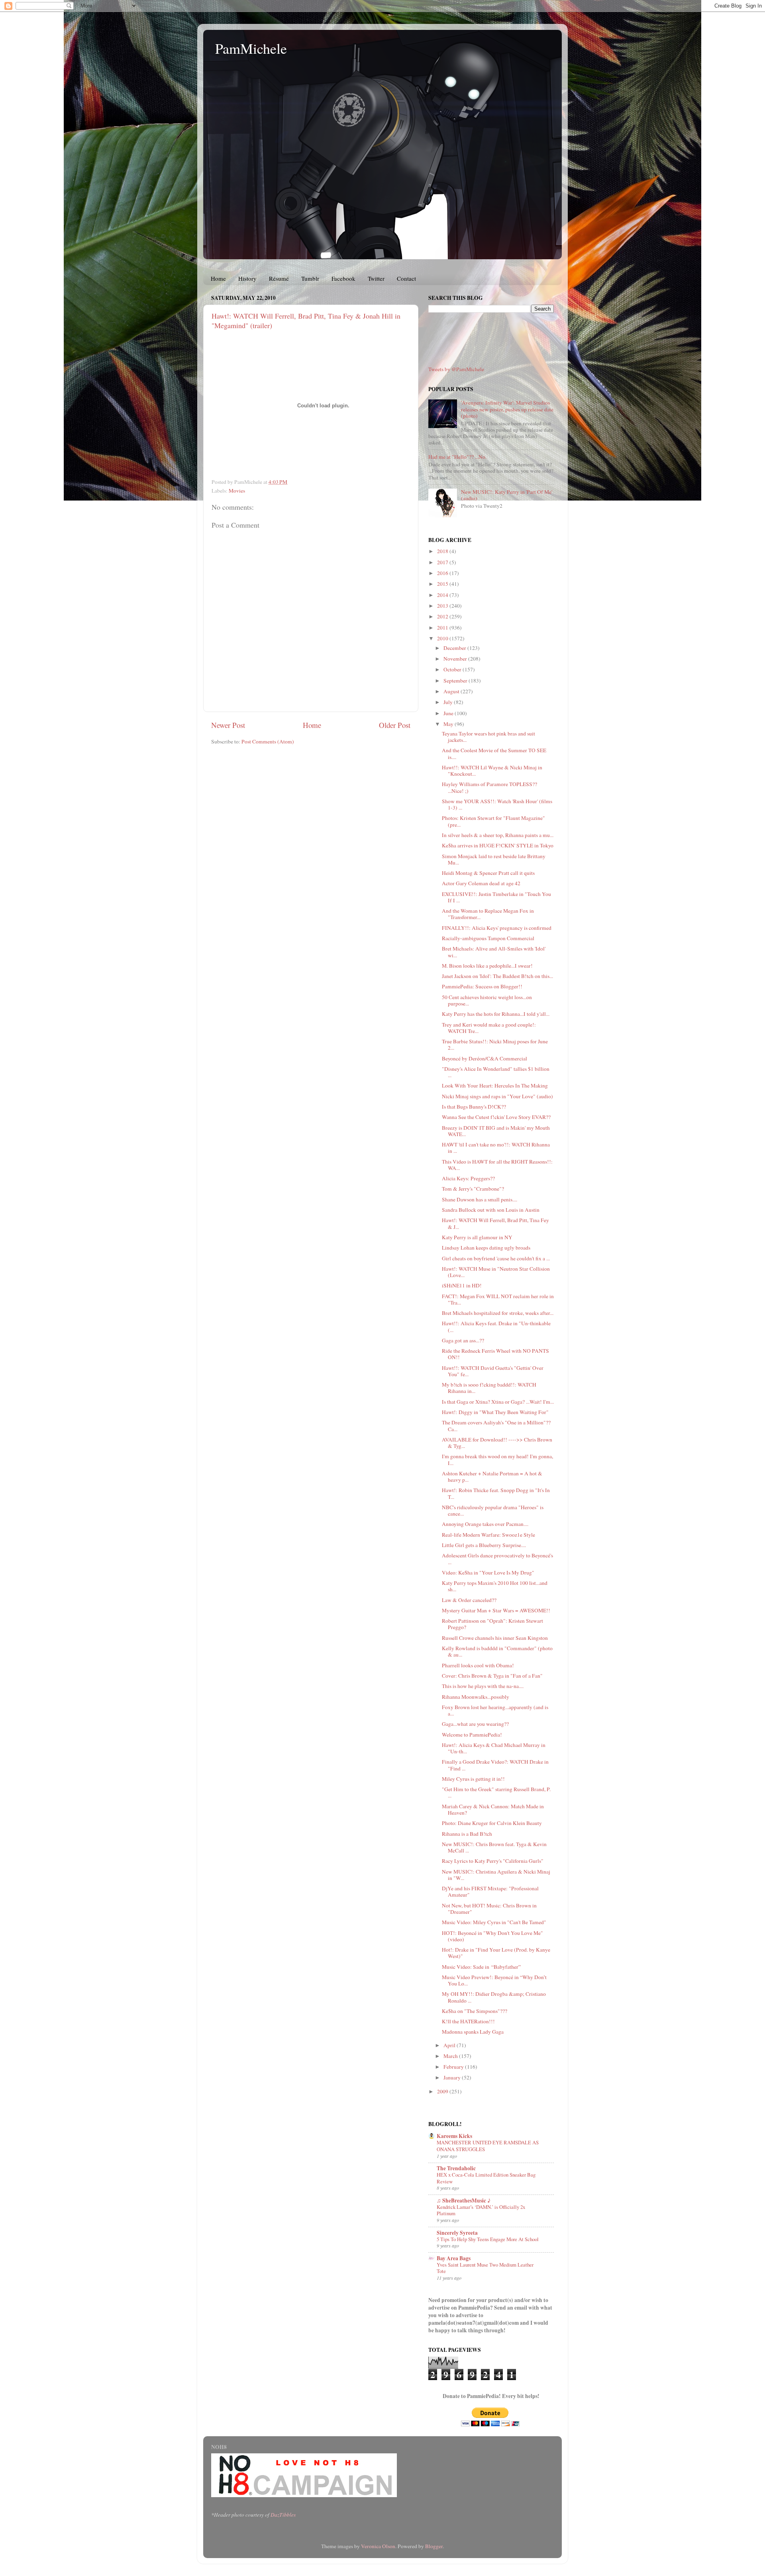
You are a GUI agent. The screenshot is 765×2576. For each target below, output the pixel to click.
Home (218, 278)
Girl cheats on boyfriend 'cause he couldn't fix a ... (496, 1258)
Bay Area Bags (454, 2258)
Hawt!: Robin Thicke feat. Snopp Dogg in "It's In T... (496, 1493)
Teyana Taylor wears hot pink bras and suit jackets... (488, 737)
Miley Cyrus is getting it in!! (473, 1779)
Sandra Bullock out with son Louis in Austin (491, 1210)
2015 (443, 584)
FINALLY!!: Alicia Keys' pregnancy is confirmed (497, 928)
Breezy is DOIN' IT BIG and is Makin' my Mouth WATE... (496, 1131)
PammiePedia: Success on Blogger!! (482, 986)
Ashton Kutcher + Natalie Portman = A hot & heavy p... (492, 1477)
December (455, 648)
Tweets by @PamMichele (456, 369)
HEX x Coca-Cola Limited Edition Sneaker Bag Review (486, 2178)
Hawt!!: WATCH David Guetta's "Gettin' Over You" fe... (493, 1371)
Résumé (279, 278)
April (450, 2045)
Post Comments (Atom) (268, 741)
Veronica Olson (378, 2546)
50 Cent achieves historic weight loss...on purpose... (487, 1000)
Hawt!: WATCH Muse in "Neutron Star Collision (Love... (496, 1272)
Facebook (343, 278)
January (453, 2077)
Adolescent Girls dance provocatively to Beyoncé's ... (497, 1559)
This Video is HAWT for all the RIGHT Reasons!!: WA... (497, 1165)
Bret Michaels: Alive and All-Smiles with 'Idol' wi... (494, 952)
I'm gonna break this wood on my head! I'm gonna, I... (497, 1459)
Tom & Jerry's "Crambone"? (473, 1189)
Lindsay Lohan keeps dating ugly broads (486, 1248)
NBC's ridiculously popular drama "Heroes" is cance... (493, 1510)
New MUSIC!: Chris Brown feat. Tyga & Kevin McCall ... (494, 1847)
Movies (237, 491)
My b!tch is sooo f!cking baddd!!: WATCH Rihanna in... (489, 1388)
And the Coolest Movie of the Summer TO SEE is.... (494, 753)
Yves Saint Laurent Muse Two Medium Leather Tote (485, 2268)
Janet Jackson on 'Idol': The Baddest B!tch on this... (497, 976)
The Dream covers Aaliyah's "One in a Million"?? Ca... (496, 1426)
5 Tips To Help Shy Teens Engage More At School (488, 2239)
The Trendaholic (456, 2168)
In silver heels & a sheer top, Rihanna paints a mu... (498, 835)
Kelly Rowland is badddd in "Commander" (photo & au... (497, 1651)
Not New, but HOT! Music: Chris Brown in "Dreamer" (489, 1909)
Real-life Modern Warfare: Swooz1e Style (488, 1535)
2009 (443, 2091)
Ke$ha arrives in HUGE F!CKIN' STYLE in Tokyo (498, 845)
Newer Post (228, 725)
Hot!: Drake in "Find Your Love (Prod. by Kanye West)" (496, 1953)
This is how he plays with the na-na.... (483, 1686)
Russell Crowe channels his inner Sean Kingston (495, 1638)
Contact (406, 278)
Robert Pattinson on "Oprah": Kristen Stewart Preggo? (492, 1624)
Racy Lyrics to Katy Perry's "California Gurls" (493, 1861)
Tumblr (310, 278)
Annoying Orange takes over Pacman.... (485, 1524)
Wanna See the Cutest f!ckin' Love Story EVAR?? (496, 1117)
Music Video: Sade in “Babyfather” (481, 1967)
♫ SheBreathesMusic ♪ (464, 2200)
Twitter (376, 278)
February (454, 2067)
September (456, 681)
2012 (443, 616)
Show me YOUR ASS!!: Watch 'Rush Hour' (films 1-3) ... (497, 804)
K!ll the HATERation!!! (468, 2021)
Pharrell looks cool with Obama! (478, 1665)
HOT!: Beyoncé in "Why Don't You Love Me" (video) (492, 1936)
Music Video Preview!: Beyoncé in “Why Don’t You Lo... (494, 1980)
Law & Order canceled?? (469, 1600)
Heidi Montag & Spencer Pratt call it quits (488, 873)
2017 (443, 562)
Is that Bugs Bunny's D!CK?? (474, 1107)
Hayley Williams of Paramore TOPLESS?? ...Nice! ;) (489, 787)
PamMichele (251, 48)
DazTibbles (283, 2515)
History (247, 278)
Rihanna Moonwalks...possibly (476, 1697)
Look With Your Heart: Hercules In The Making (495, 1086)
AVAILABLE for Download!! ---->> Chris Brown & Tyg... (497, 1443)
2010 (443, 638)
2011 (443, 628)
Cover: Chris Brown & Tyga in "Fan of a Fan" (492, 1676)
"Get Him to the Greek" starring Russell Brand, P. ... (496, 1792)
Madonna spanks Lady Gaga (473, 2032)
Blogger (434, 2546)
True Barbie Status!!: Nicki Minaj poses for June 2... (495, 1044)
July (449, 702)
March (451, 2056)
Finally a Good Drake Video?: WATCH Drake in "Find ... (495, 1765)
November (456, 659)
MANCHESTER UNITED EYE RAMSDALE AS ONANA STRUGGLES (488, 2146)
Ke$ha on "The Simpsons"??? (475, 2011)
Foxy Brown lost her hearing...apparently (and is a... (495, 1710)
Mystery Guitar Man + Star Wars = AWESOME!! (496, 1610)
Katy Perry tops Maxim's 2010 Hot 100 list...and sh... (495, 1586)
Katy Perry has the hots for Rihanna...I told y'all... (496, 1014)
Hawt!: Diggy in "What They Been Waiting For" (495, 1412)
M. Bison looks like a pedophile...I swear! (487, 966)
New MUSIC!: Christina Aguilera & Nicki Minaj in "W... (496, 1875)
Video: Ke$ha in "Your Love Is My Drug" (488, 1573)
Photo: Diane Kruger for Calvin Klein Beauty (492, 1823)
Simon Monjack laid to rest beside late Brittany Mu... (494, 859)
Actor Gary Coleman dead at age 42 (481, 883)
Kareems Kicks (454, 2136)
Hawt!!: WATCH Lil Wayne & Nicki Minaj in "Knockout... (492, 771)
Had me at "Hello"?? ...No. (457, 457)
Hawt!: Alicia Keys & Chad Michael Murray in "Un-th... (494, 1748)
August (452, 691)
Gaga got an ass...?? (463, 1340)
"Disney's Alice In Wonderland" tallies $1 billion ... (496, 1072)
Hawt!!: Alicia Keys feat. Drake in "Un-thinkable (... (496, 1326)
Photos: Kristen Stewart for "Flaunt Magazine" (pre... (493, 821)
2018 (443, 551)
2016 (443, 573)
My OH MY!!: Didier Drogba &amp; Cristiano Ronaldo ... (494, 1997)
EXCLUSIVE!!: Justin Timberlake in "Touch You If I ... (496, 897)
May (449, 724)
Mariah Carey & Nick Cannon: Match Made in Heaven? (493, 1809)
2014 (443, 595)
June (449, 713)
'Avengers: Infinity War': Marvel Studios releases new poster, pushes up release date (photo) (507, 409)
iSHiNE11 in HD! (462, 1285)
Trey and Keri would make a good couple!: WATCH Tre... (489, 1028)
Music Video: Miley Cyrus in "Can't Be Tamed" (494, 1922)
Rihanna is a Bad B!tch (467, 1834)
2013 (443, 606)
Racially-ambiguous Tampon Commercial (488, 938)
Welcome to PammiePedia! (472, 1735)
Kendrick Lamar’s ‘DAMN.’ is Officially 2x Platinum (481, 2210)
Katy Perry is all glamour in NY (477, 1237)
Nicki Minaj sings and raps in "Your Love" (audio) (497, 1096)
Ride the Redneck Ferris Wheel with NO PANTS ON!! (495, 1354)
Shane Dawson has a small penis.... (480, 1199)
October (453, 669)
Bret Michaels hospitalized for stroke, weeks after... (498, 1313)
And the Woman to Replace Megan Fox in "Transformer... (488, 914)
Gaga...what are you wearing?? (475, 1724)
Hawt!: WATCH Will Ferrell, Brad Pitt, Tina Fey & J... (495, 1223)
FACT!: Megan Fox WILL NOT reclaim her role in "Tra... (498, 1299)
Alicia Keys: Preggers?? (468, 1178)
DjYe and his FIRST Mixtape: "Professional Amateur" (490, 1891)
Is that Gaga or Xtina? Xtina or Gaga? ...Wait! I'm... (498, 1402)
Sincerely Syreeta (457, 2233)
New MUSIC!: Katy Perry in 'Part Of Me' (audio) (507, 495)
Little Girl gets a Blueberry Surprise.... (484, 1545)
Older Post (395, 725)
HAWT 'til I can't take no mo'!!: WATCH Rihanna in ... (496, 1148)
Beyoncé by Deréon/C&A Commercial (484, 1058)
